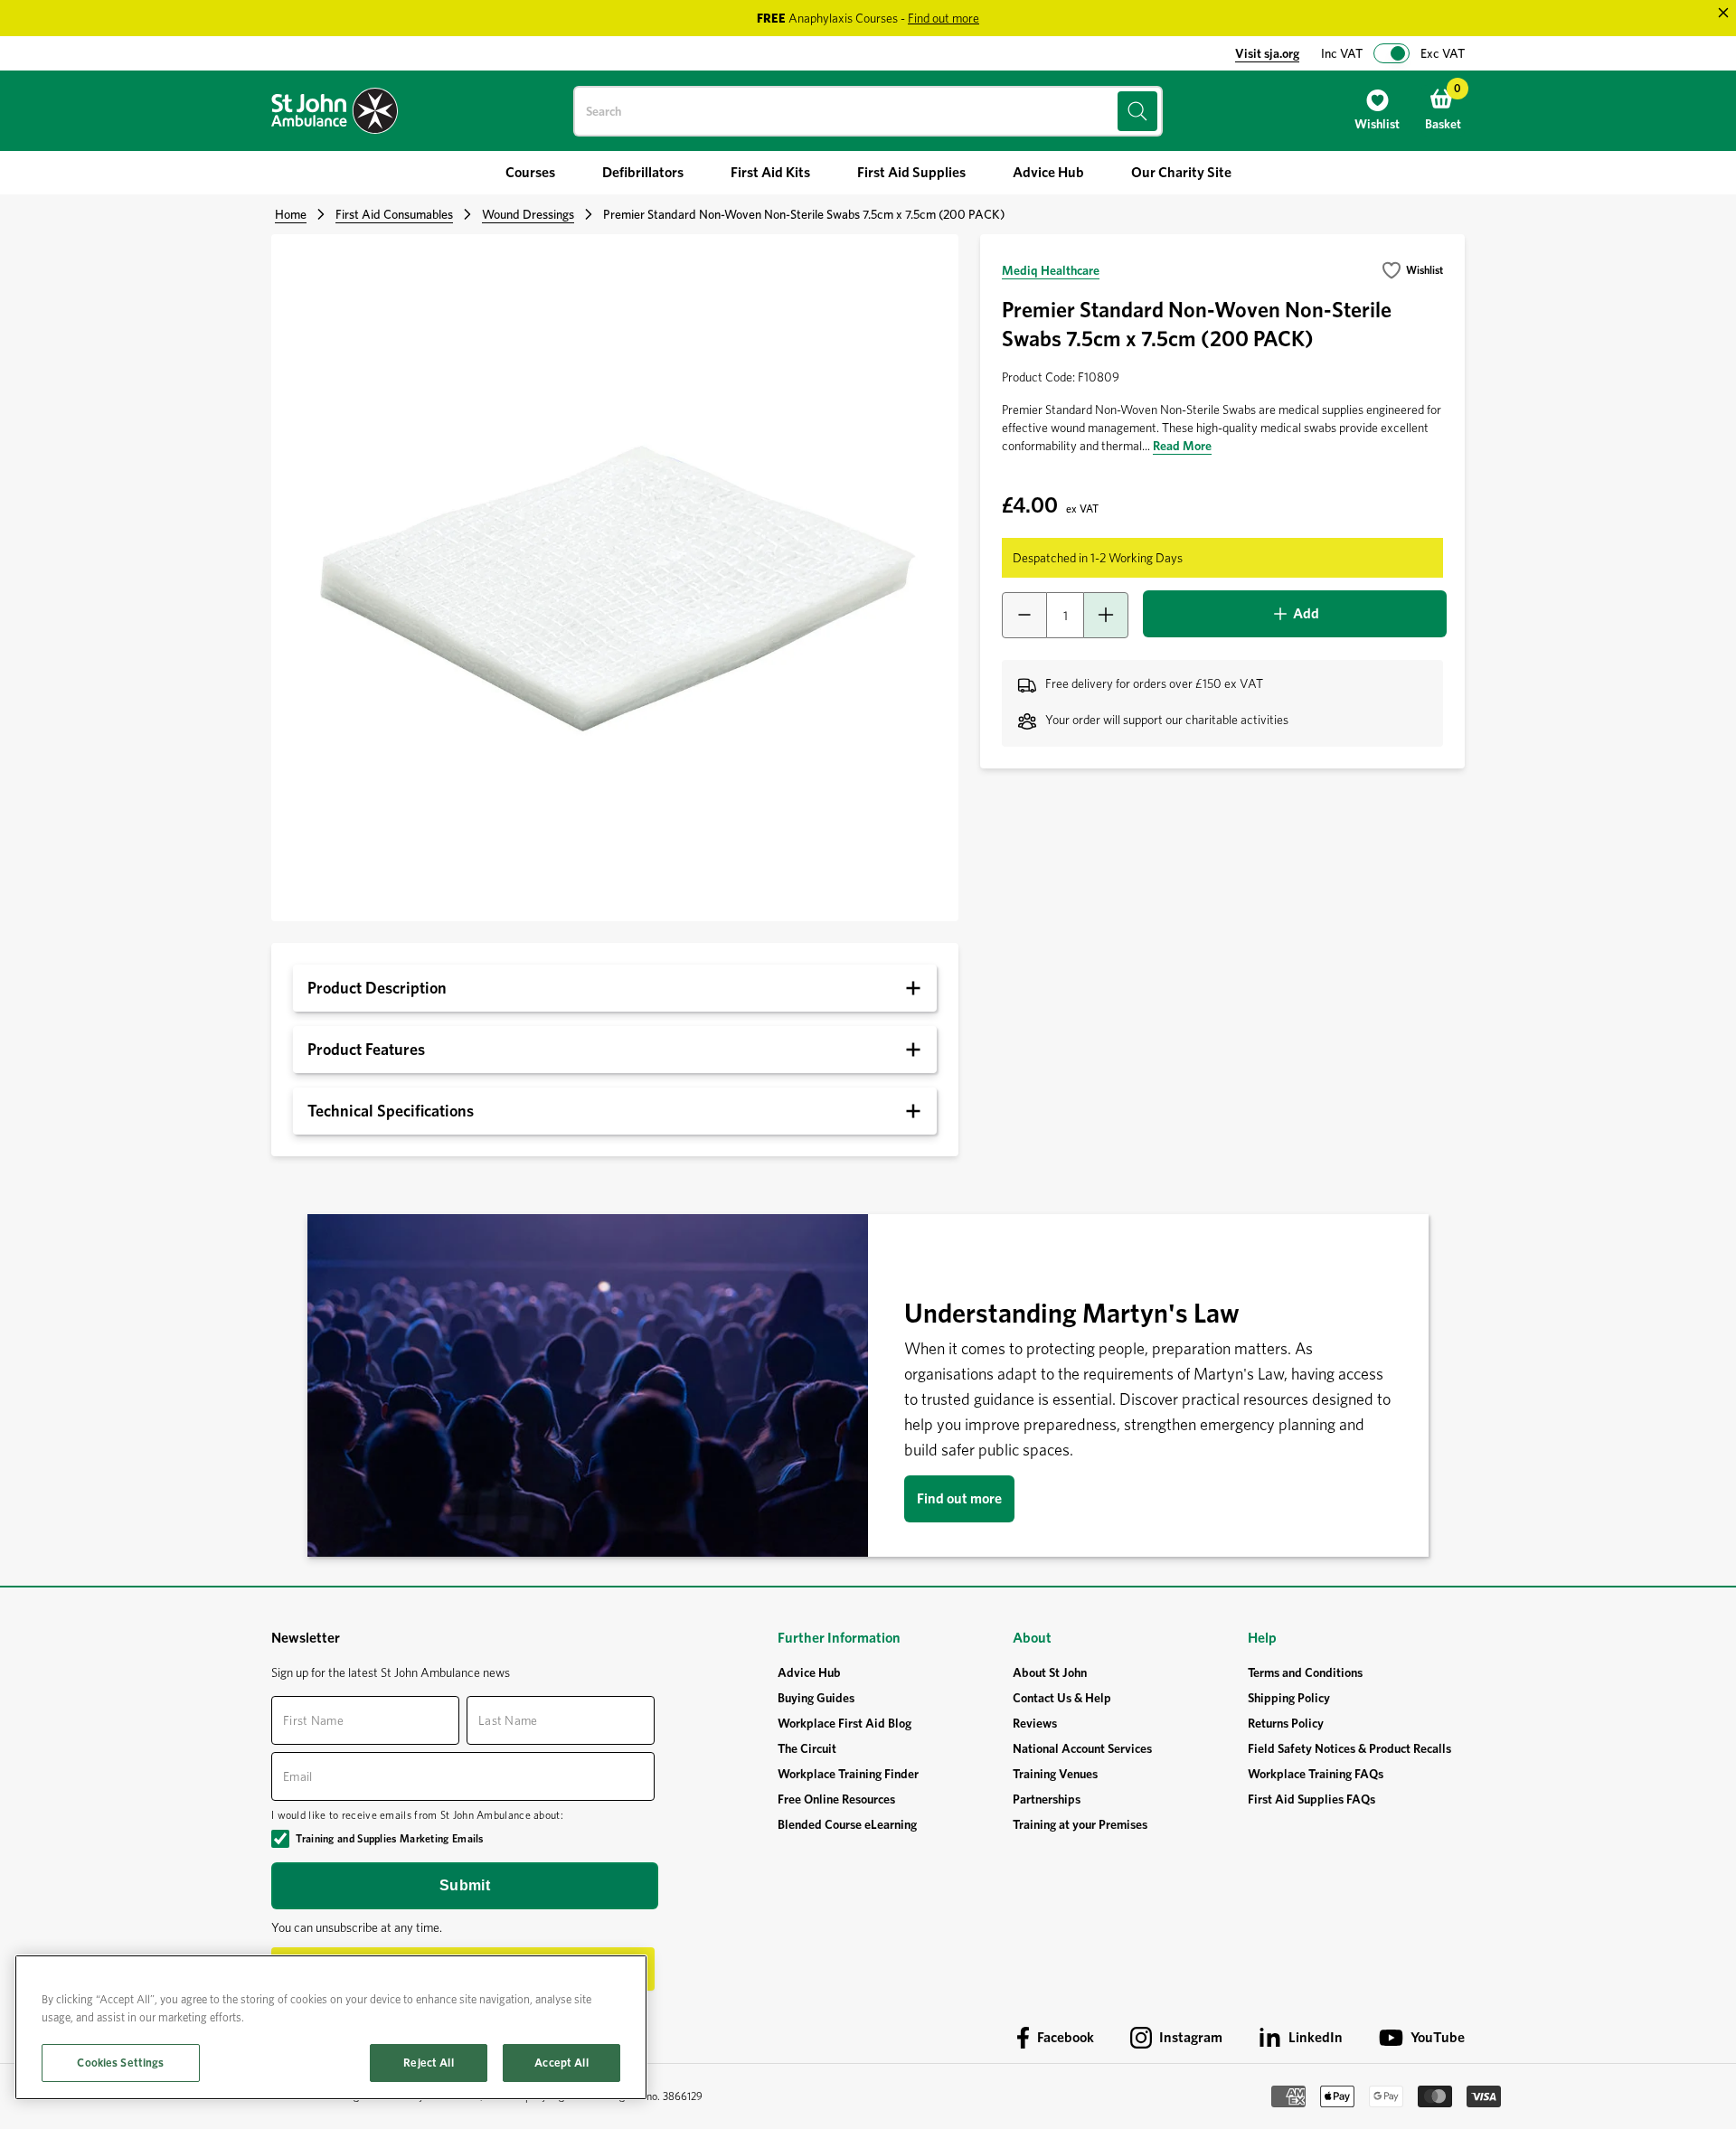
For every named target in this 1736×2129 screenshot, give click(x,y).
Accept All (561, 2063)
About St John (1050, 1672)
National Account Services (1082, 1748)
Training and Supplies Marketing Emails (389, 1838)
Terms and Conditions (1305, 1672)
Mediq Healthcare (1051, 270)
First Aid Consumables (394, 214)
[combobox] (868, 111)
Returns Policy (1286, 1723)
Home (291, 214)
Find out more (959, 1498)
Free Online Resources (836, 1799)
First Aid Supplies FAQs (1311, 1799)
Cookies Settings (120, 2063)
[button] (1412, 270)
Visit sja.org (1267, 53)
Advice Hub (809, 1672)
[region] (331, 2027)
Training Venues (1055, 1774)
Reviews (1035, 1723)
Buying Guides (816, 1698)
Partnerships (1047, 1799)
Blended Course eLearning (847, 1824)
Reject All (428, 2063)
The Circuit (807, 1748)
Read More (1182, 446)
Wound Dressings (528, 214)
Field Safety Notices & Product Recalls (1349, 1748)
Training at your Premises (1080, 1824)
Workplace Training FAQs (1316, 1774)
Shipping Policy (1289, 1698)
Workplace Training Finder (848, 1774)
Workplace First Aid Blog (844, 1723)
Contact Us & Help (1062, 1698)
